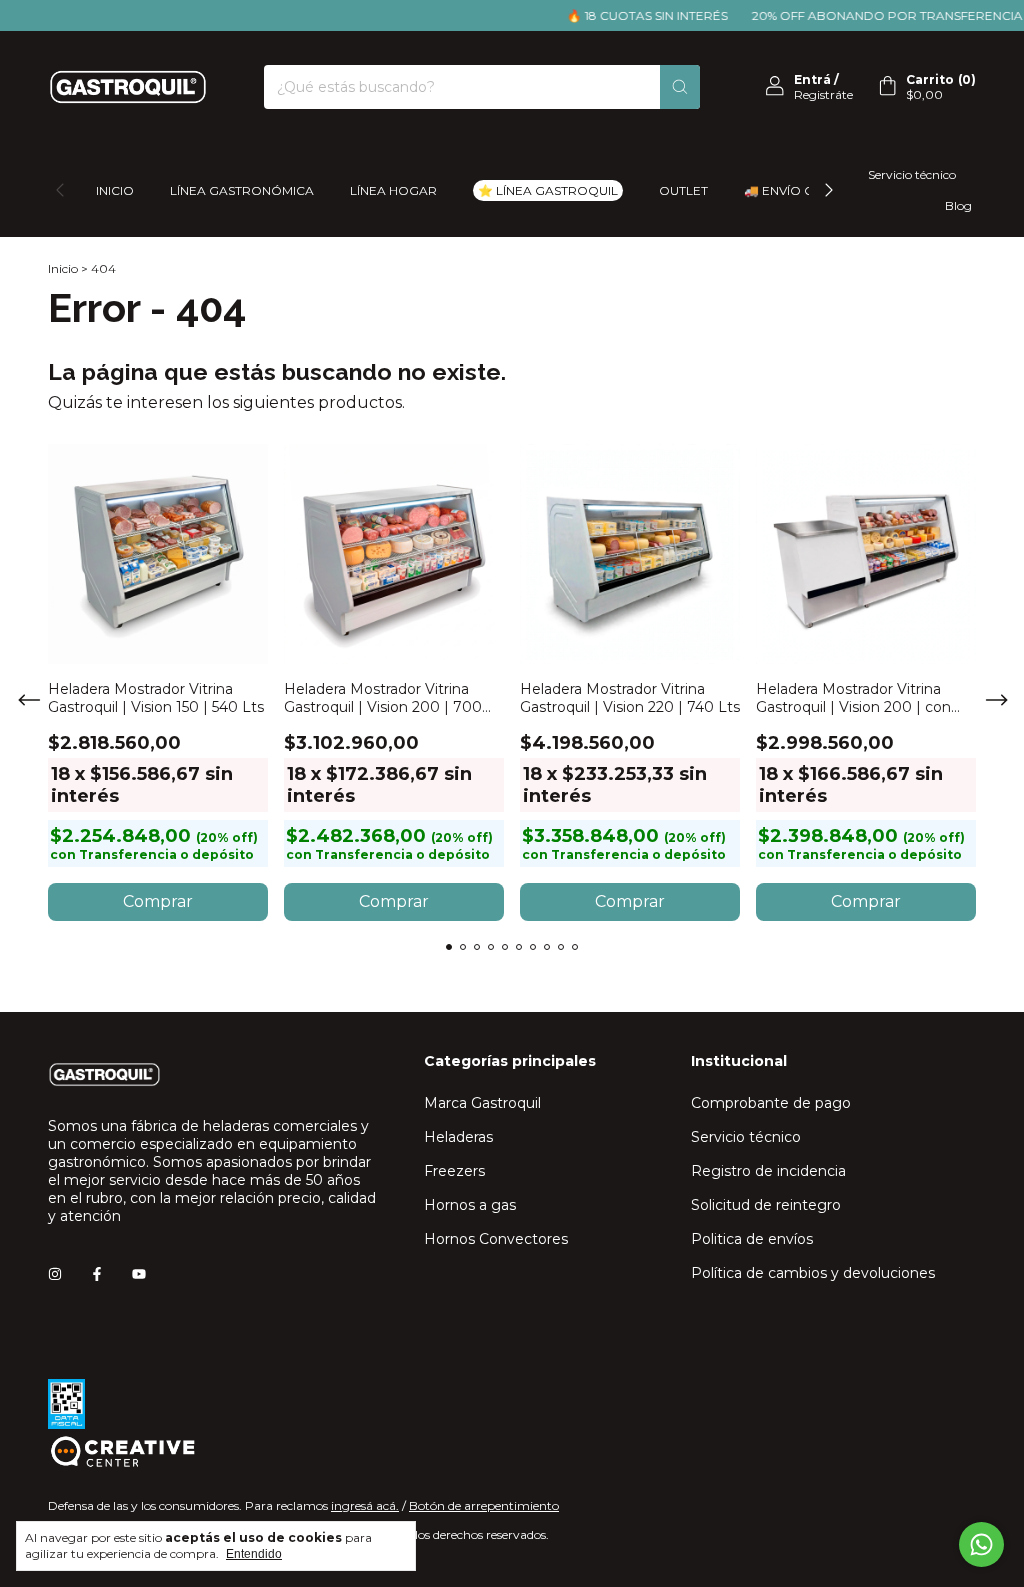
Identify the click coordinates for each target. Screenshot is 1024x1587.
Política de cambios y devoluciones (813, 1273)
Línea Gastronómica (242, 190)
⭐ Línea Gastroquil (548, 190)
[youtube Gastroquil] (139, 1274)
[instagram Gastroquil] (55, 1274)
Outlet (683, 190)
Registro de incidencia (768, 1171)
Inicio (115, 190)
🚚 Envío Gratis (796, 190)
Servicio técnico (912, 174)
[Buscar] (680, 87)
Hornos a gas (470, 1205)
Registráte (823, 94)
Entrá (812, 79)
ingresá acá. (365, 1505)
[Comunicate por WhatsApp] (981, 1544)
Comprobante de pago (771, 1103)
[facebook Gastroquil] (97, 1274)
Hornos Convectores (496, 1239)
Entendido (254, 1554)
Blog (958, 205)
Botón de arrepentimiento (484, 1505)
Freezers (454, 1171)
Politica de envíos (752, 1239)
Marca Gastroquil (482, 1103)
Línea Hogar (393, 190)
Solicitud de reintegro (766, 1205)
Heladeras (458, 1137)
